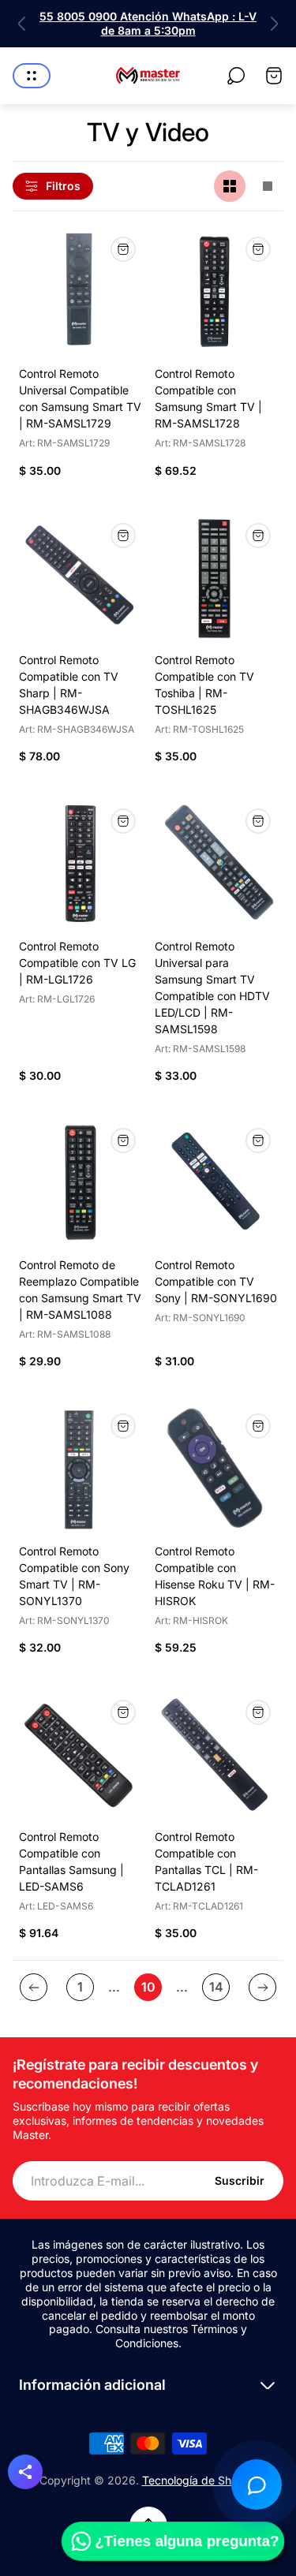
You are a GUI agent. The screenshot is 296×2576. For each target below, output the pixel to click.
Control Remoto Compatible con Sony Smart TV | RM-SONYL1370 (74, 1576)
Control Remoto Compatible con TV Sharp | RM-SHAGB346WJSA (69, 685)
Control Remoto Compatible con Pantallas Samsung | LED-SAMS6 (71, 1861)
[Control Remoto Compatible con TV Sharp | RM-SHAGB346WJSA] (81, 578)
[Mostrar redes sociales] (25, 2472)
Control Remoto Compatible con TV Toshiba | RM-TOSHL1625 (204, 685)
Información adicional (92, 2385)
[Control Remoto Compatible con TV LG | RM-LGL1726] (81, 864)
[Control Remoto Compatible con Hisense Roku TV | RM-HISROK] (216, 1469)
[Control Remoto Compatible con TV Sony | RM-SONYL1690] (216, 1183)
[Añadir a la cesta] (123, 249)
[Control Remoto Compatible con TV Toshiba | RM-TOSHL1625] (216, 578)
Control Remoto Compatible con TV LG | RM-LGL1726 (77, 963)
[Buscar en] (236, 76)
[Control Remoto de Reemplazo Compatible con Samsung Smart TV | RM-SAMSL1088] (81, 1183)
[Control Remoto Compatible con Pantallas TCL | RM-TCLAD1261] (216, 1755)
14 (216, 1987)
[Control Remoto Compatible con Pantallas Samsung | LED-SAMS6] (81, 1755)
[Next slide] (274, 24)
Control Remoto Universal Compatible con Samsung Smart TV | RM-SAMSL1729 (80, 398)
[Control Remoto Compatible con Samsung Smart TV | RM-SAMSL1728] (216, 292)
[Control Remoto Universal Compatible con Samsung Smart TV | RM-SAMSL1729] (81, 292)
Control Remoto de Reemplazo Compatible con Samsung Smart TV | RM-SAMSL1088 (80, 1290)
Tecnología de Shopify (200, 2480)
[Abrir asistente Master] (257, 2485)
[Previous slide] (22, 24)
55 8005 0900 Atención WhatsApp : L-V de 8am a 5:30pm (148, 23)
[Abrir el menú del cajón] (32, 76)
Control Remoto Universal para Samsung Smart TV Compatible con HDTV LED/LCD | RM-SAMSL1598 (212, 987)
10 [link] (148, 1987)
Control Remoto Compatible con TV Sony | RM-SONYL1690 (216, 1281)
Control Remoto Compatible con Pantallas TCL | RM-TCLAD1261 (206, 1861)
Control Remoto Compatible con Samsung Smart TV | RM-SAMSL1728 (208, 398)
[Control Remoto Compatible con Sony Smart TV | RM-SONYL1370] (81, 1469)
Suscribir (240, 2180)
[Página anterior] (34, 1987)
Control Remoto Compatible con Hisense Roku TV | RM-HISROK (215, 1576)
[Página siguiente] (262, 1987)
